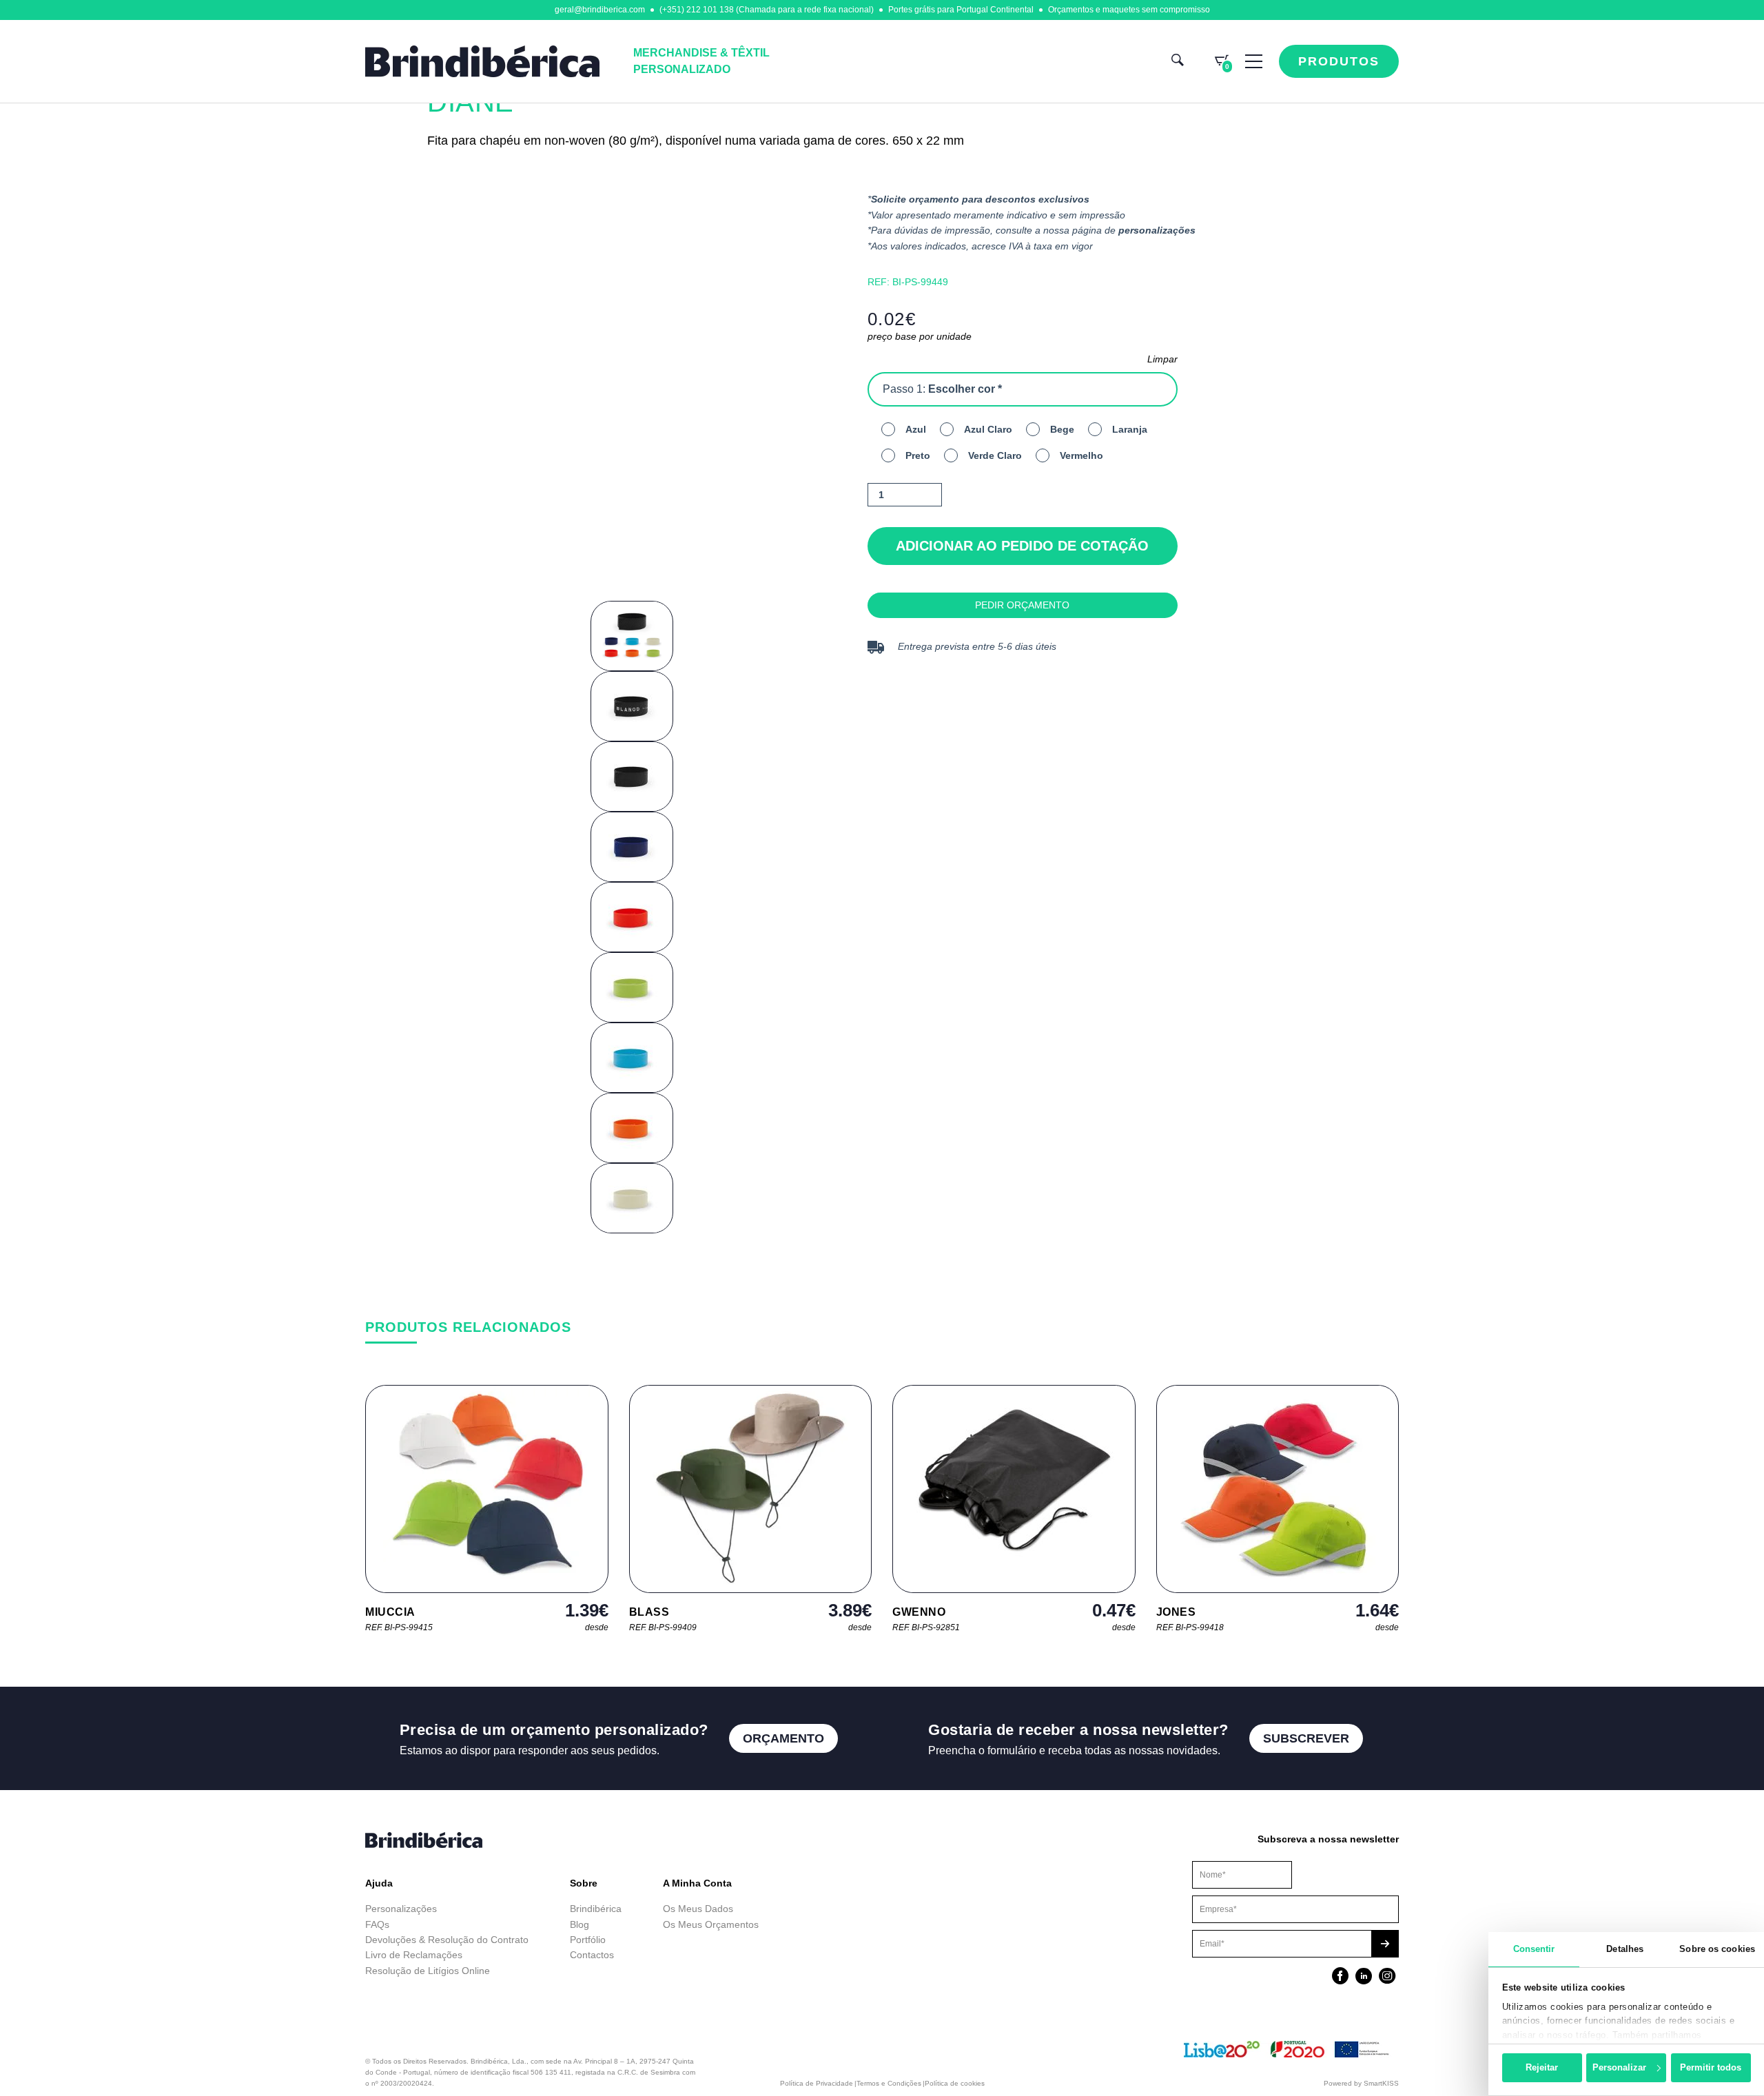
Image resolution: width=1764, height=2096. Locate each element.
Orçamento (783, 1738)
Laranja (1130, 429)
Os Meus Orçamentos (711, 1924)
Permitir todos (1711, 2067)
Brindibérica (596, 1909)
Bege (1062, 429)
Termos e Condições (889, 2083)
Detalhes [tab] (1625, 1949)
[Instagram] (1387, 1977)
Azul (916, 429)
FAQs (377, 1924)
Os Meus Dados (698, 1909)
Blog (580, 1924)
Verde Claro (995, 455)
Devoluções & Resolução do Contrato (447, 1940)
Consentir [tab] (1534, 1949)
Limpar (1162, 359)
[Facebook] (1340, 1977)
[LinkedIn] (1364, 1977)
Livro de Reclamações (414, 1955)
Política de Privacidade (817, 2083)
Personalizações (401, 1909)
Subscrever (1306, 1738)
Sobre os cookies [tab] (1717, 1949)
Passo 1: (942, 389)
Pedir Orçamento (1022, 605)
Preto (918, 455)
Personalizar (1619, 2067)
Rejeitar (1542, 2067)
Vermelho (1081, 455)
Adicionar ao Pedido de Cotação (1022, 546)
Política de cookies (955, 2083)
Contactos (592, 1955)
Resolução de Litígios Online (428, 1971)
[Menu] (1254, 61)
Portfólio (588, 1940)
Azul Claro (988, 429)
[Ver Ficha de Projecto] (1288, 2055)
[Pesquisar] (1178, 62)
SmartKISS (1381, 2083)
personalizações (1157, 230)
